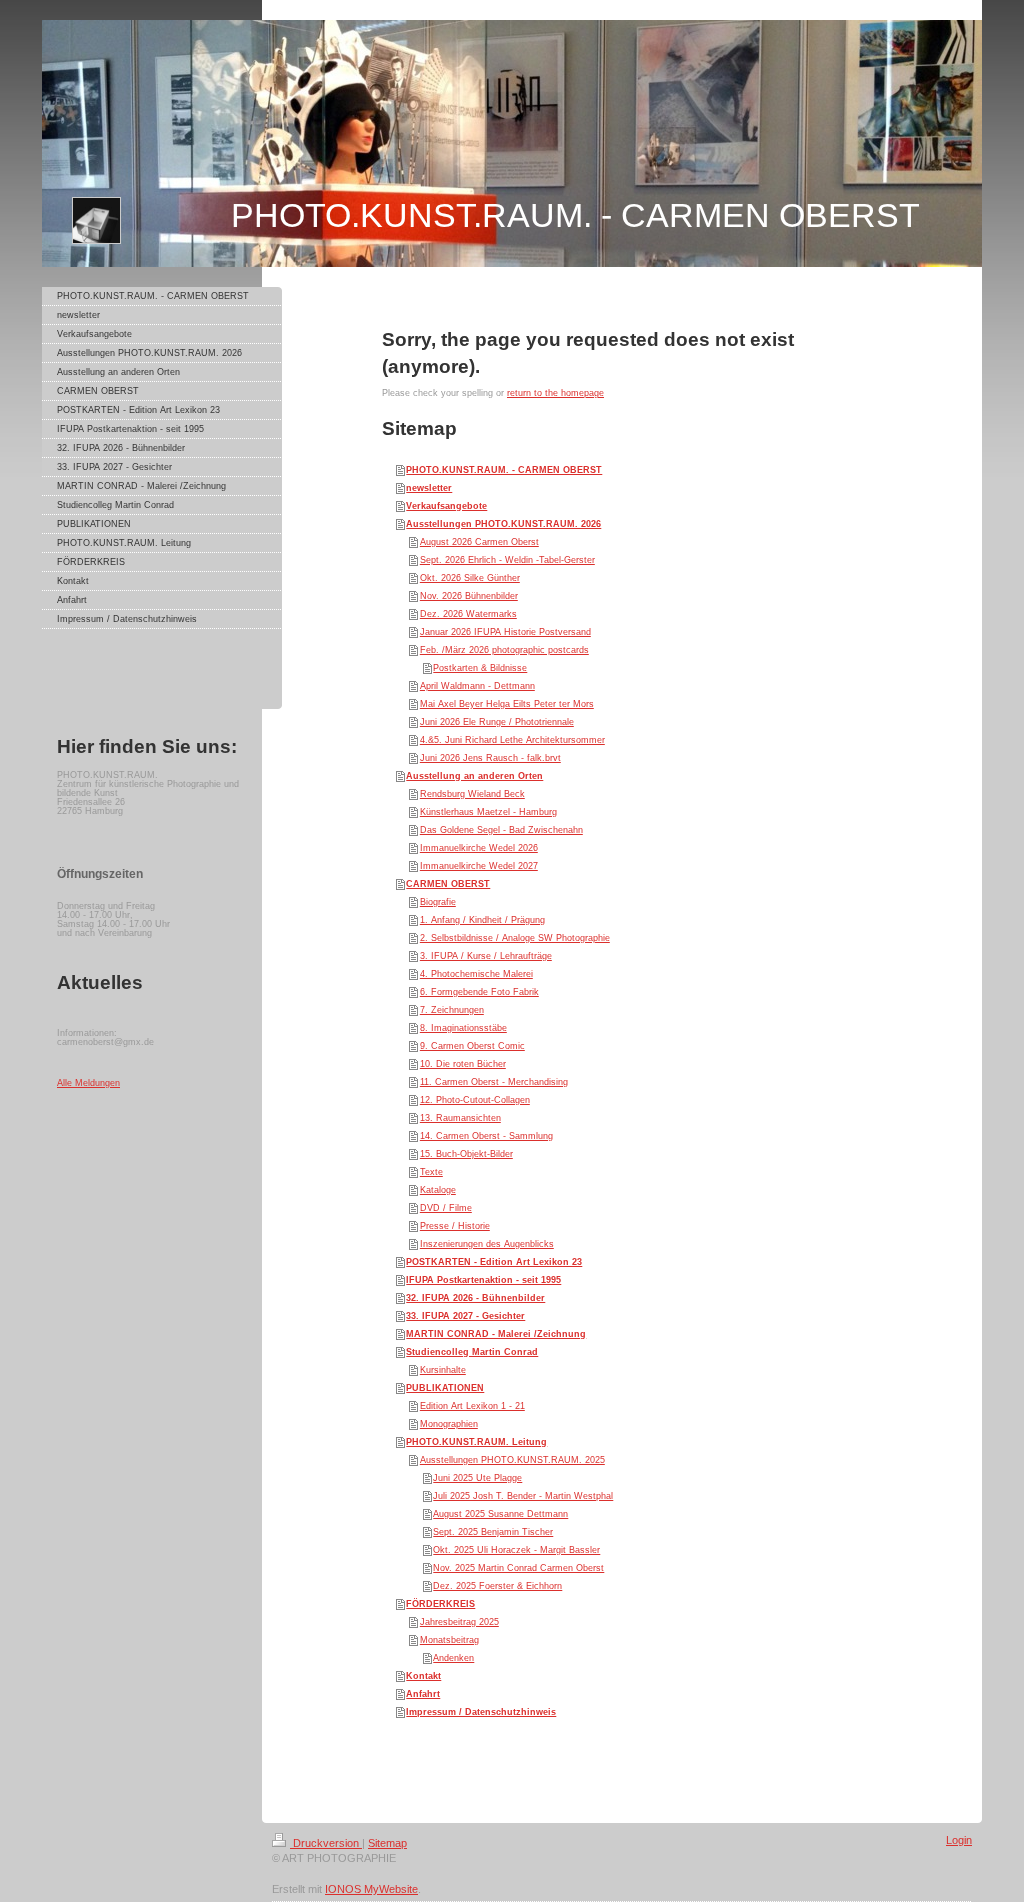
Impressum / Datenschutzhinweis (481, 1712)
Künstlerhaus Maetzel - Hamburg (488, 812)
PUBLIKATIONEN (445, 1388)
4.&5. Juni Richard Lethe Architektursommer (512, 740)
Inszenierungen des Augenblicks (487, 1244)
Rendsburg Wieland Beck (472, 794)
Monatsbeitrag (449, 1640)
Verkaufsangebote (446, 506)
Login (959, 1840)
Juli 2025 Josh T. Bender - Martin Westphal (523, 1496)
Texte (431, 1172)
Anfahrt (423, 1694)
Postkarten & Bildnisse (480, 668)
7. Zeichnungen (452, 1010)
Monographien (449, 1424)
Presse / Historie (455, 1226)
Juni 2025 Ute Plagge (477, 1478)
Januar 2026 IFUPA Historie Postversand (505, 632)
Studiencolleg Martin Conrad (472, 1352)
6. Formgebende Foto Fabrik (479, 992)
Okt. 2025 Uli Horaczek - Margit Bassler (516, 1550)
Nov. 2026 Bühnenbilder (469, 596)
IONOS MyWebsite (371, 1889)
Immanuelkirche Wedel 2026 (479, 848)
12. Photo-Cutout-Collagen (475, 1100)
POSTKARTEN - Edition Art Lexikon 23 (494, 1262)
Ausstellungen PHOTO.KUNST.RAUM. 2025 (512, 1460)
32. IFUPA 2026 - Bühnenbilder (475, 1298)
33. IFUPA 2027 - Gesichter (465, 1316)
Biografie (438, 902)
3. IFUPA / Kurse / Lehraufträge (486, 956)
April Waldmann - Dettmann (477, 686)
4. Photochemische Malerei (476, 974)
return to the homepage (555, 393)
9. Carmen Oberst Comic (472, 1046)
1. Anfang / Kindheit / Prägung (482, 920)
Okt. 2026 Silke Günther (470, 578)
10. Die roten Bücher (463, 1064)
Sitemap (387, 1843)
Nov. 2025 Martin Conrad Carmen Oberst (518, 1568)
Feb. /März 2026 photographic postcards (504, 650)
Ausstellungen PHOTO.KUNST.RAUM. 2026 (503, 524)
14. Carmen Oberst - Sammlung (486, 1136)
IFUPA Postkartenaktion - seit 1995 (483, 1280)
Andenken (453, 1658)
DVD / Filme (446, 1208)
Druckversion (326, 1843)
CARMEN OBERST (448, 884)
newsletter (429, 488)
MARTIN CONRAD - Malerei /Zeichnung (496, 1334)
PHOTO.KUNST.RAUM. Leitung (476, 1442)
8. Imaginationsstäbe (463, 1028)
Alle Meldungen (88, 1083)
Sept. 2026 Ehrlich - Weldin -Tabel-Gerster (507, 560)
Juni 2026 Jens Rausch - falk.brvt (490, 758)
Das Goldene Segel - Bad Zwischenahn (501, 830)
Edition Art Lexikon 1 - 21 (472, 1406)
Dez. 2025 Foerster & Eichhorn (497, 1586)
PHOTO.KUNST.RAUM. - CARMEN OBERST (504, 470)
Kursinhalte (443, 1370)
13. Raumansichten (460, 1118)
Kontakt (423, 1676)
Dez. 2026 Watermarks (468, 614)
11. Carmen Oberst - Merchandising (494, 1082)
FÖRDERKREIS (440, 1604)
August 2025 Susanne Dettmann (500, 1514)
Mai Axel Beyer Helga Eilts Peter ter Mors (507, 704)
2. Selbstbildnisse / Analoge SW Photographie (515, 938)
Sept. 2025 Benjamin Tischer (493, 1532)
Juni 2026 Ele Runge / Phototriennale (497, 722)
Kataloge (438, 1190)
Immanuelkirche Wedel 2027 (479, 866)
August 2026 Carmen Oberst (479, 542)
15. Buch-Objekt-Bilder (466, 1154)
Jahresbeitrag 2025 (459, 1622)
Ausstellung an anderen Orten (474, 776)
